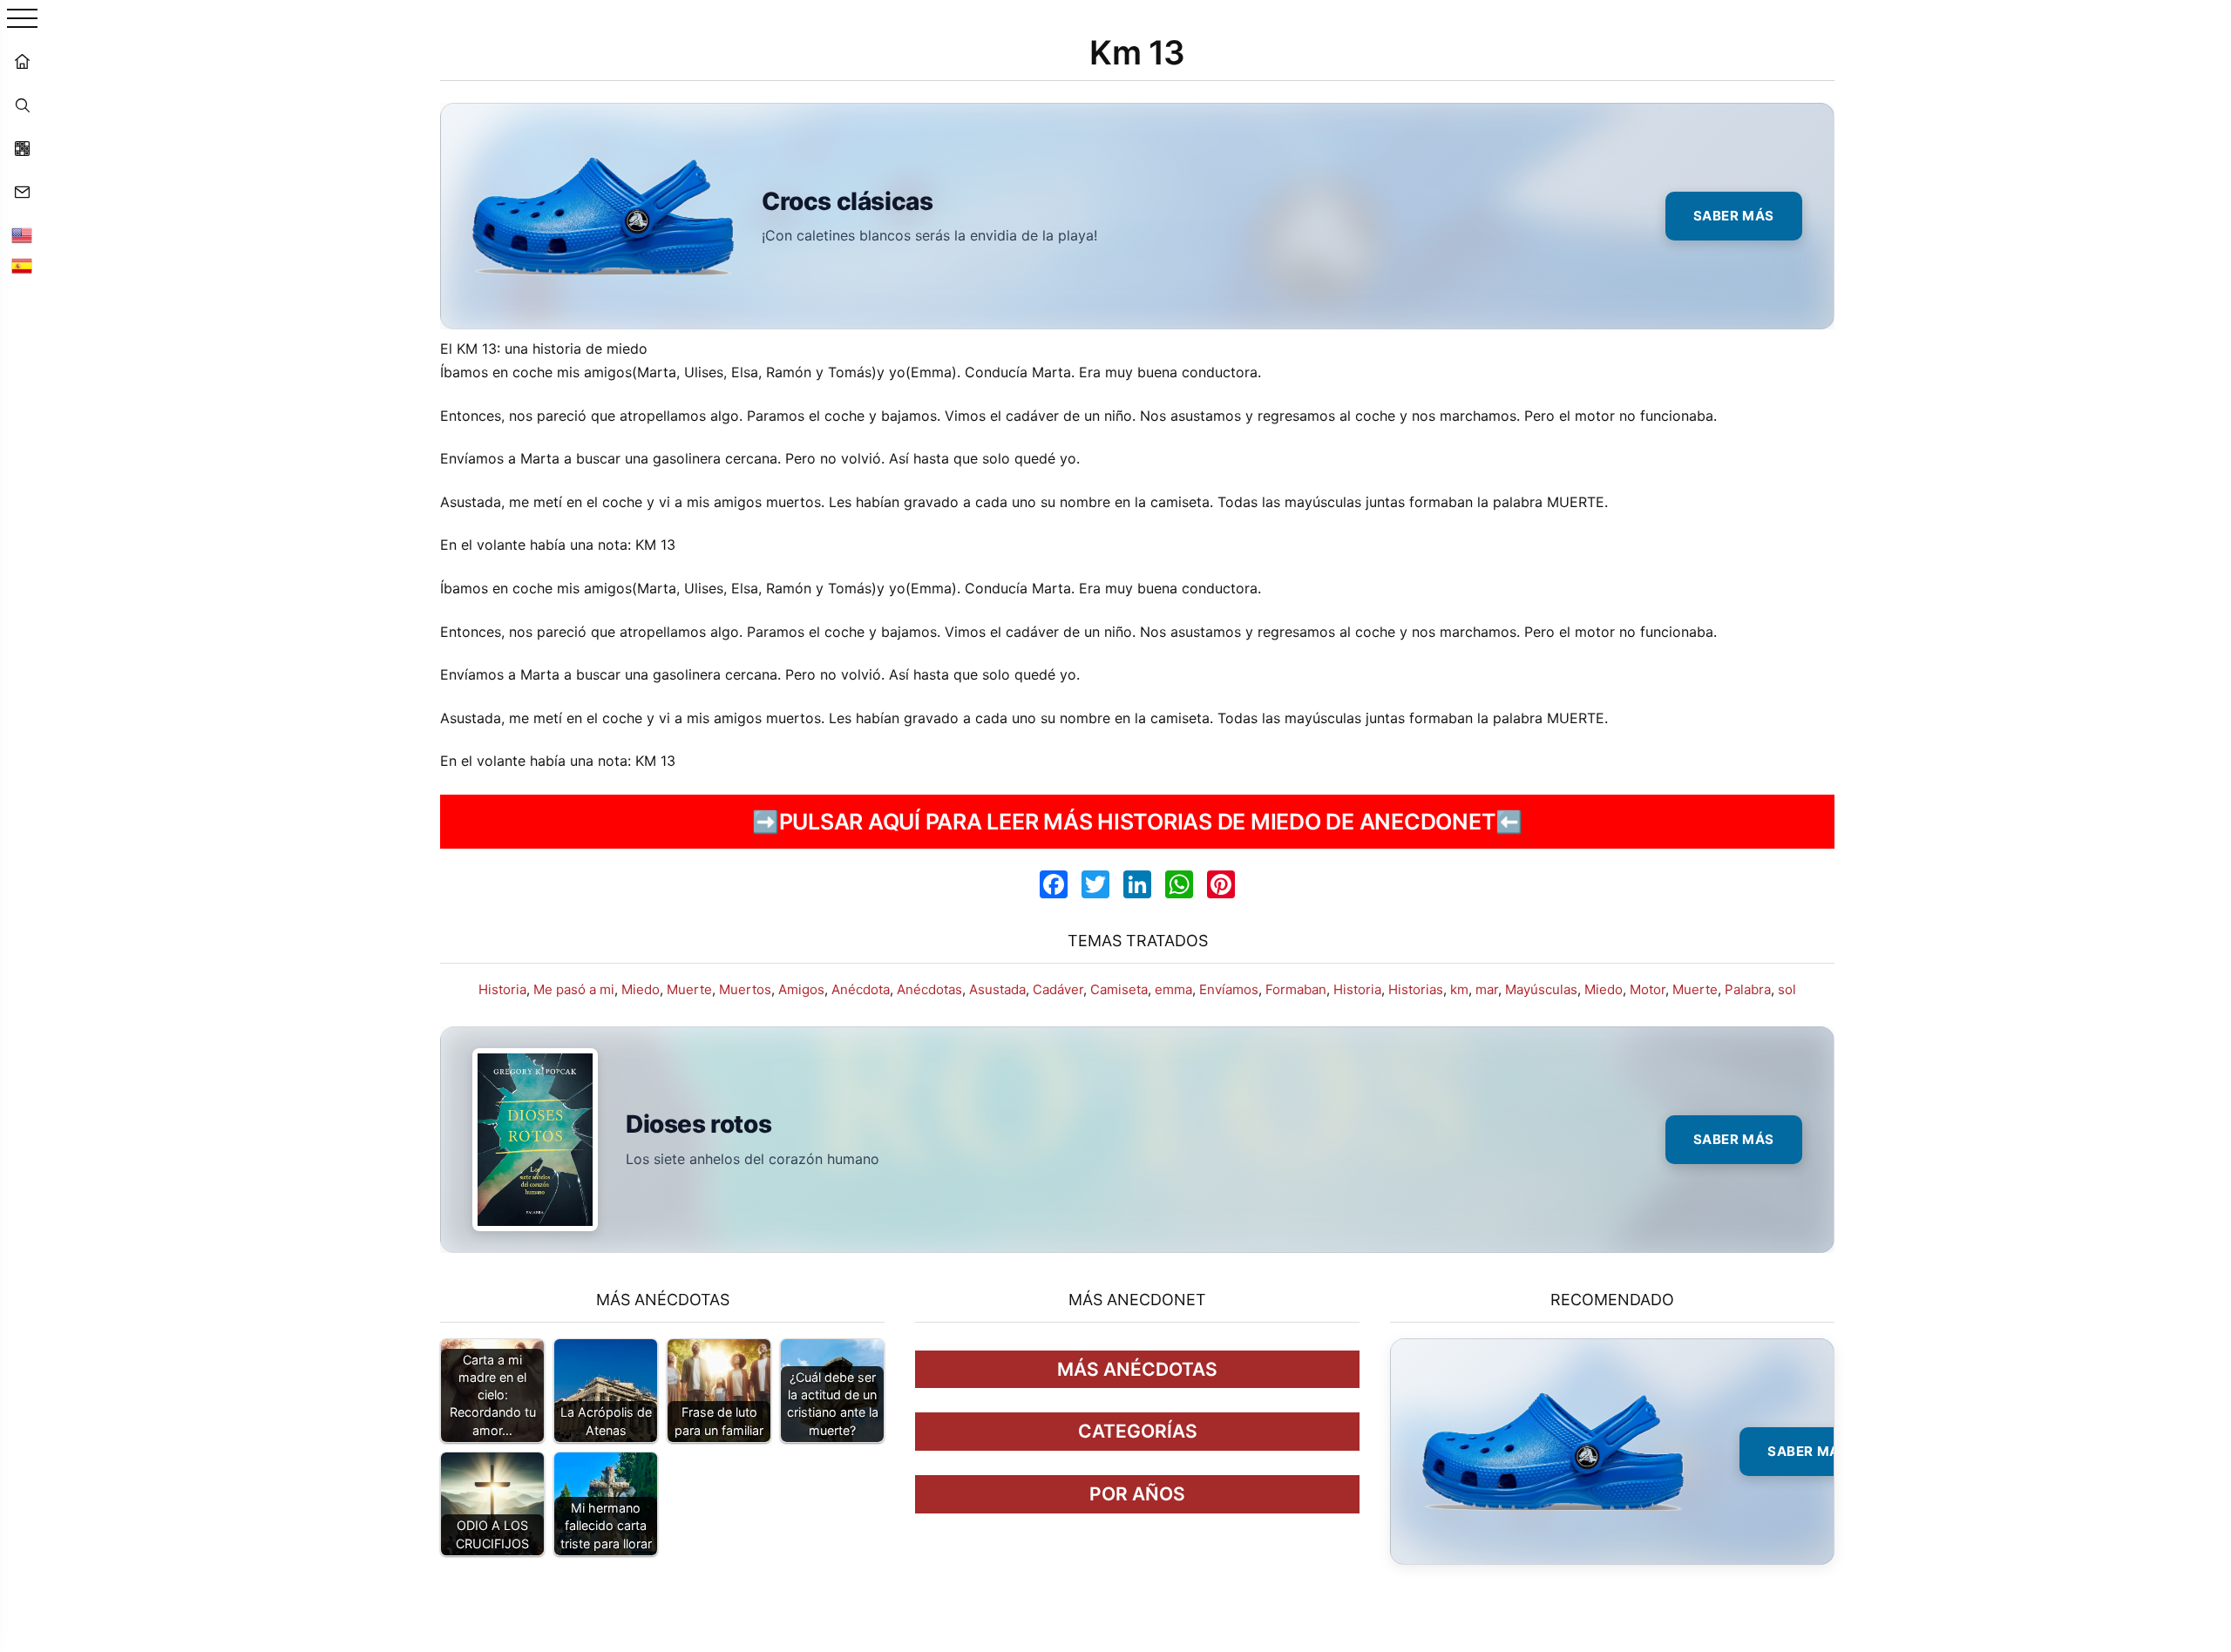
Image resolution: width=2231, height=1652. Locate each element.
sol (1787, 989)
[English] (22, 235)
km (1459, 989)
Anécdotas (929, 989)
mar (1487, 989)
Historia (502, 989)
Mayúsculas (1541, 989)
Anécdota (861, 989)
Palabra (1748, 989)
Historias (1416, 989)
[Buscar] (22, 105)
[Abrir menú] (22, 20)
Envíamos (1229, 989)
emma (1173, 989)
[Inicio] (22, 61)
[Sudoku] (22, 148)
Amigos (801, 989)
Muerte (689, 989)
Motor (1648, 989)
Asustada (997, 989)
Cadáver (1058, 989)
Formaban (1296, 989)
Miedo (641, 989)
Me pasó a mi (574, 989)
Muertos (745, 989)
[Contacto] (22, 192)
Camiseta (1119, 989)
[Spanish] (22, 266)
